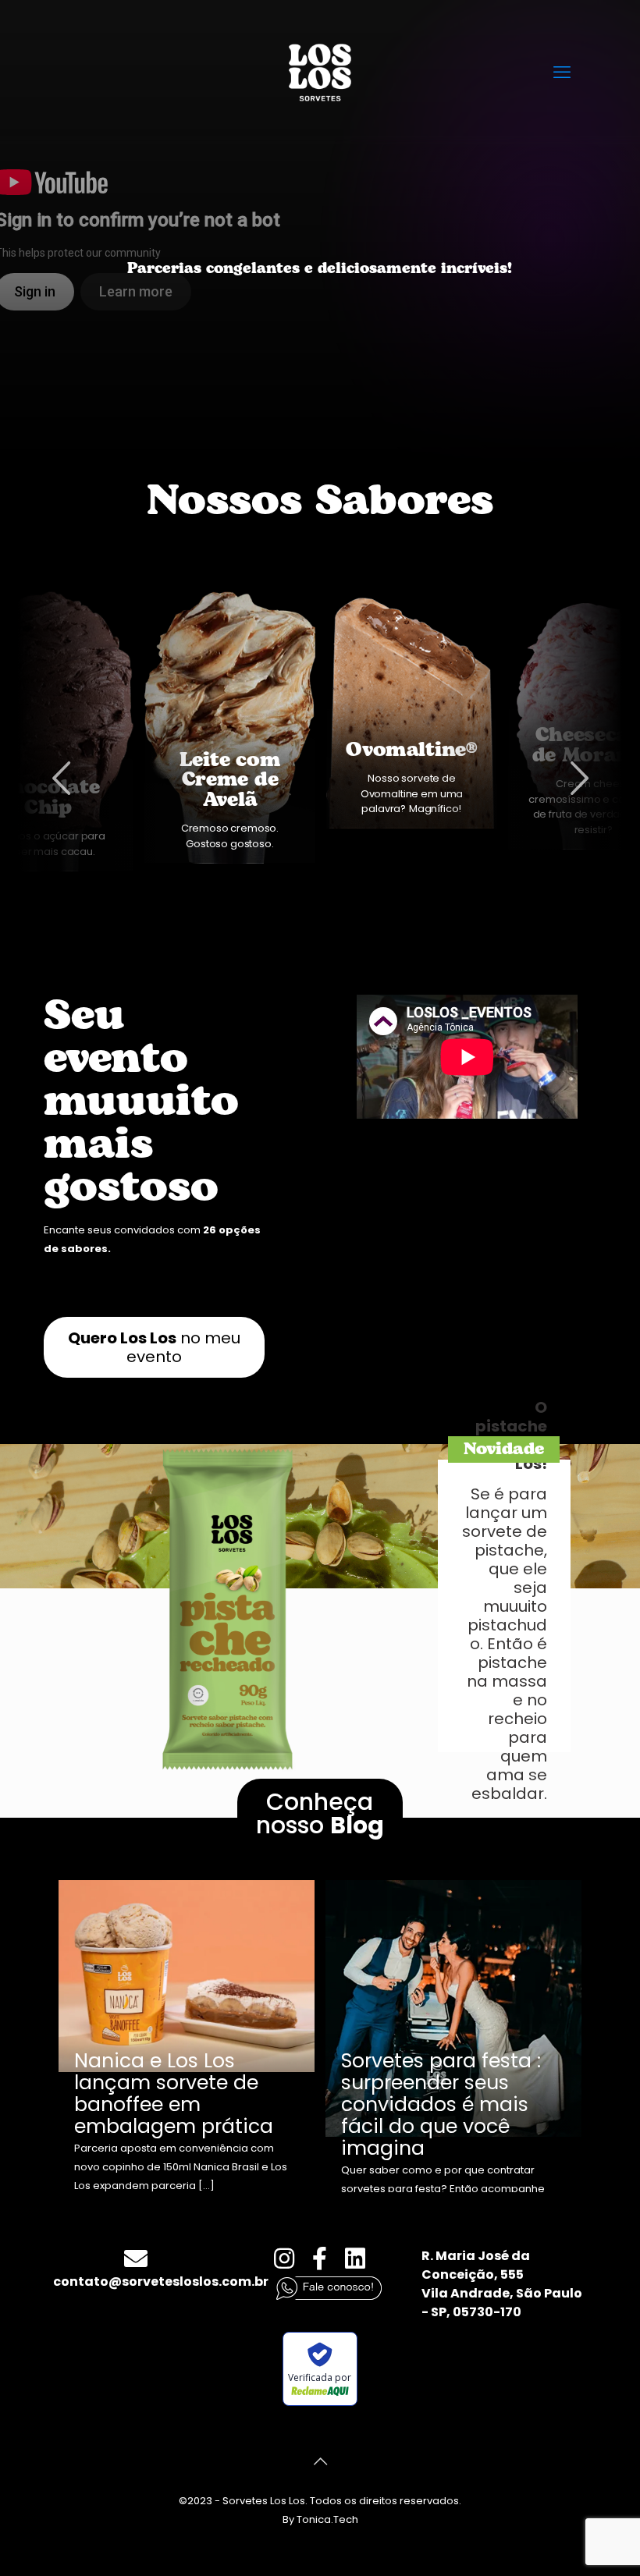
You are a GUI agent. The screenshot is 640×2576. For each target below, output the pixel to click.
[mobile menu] (562, 73)
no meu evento (154, 1347)
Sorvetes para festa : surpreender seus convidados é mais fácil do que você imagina (441, 2104)
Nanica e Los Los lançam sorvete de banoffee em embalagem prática (174, 2093)
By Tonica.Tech (320, 2519)
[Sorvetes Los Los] (320, 72)
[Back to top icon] (320, 2461)
